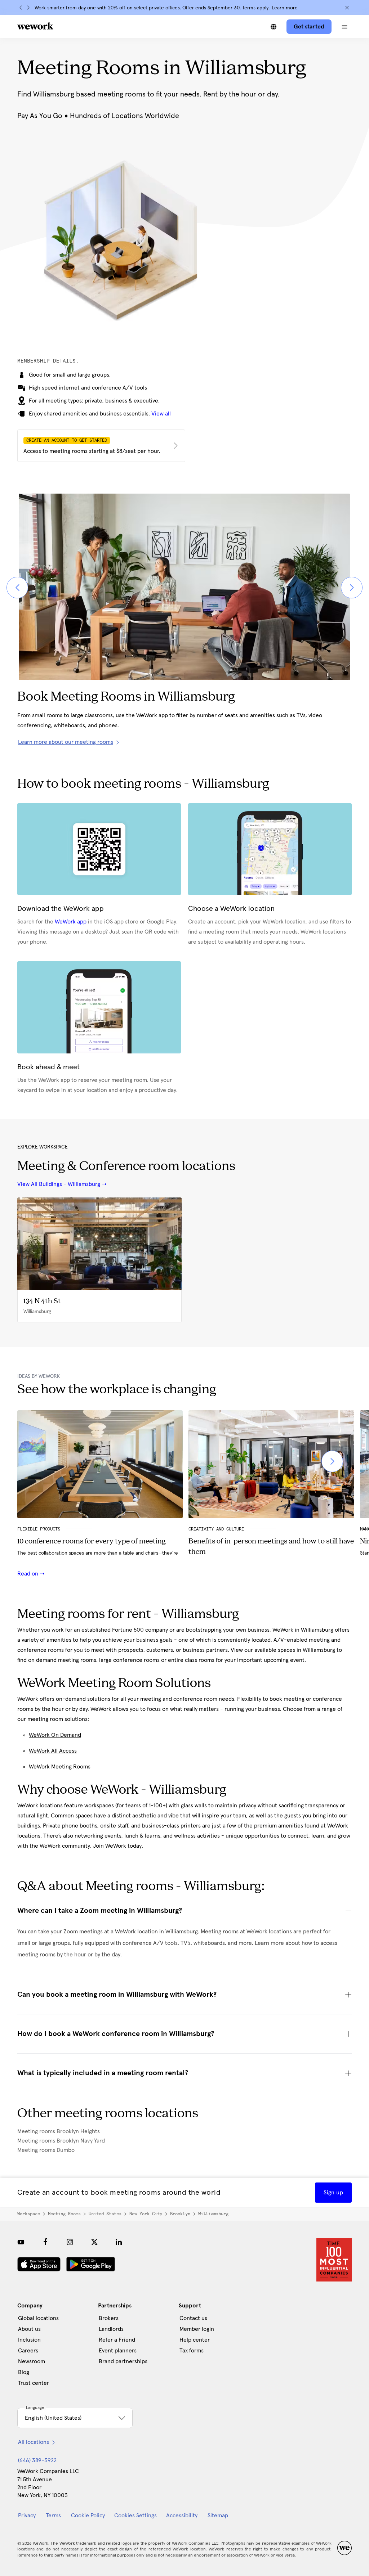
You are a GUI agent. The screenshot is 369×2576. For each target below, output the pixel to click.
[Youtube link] (21, 2242)
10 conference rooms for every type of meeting (91, 1542)
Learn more (285, 8)
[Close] (347, 8)
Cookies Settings (135, 2516)
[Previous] (21, 8)
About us (29, 2329)
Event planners (118, 2351)
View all (161, 414)
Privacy (27, 2516)
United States (105, 2214)
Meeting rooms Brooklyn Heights (59, 2131)
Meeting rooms (64, 2214)
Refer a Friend (117, 2340)
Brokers (109, 2318)
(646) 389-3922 (37, 2460)
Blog (24, 2372)
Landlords (111, 2329)
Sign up (333, 2193)
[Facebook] (45, 2242)
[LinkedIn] (119, 2242)
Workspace (29, 2214)
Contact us (193, 2318)
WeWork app (71, 922)
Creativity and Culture (216, 1529)
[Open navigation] (344, 27)
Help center (195, 2340)
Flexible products (39, 1529)
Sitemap (218, 2516)
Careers (28, 2351)
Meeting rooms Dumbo (46, 2150)
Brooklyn (180, 2214)
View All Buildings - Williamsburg (59, 1184)
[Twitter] (94, 2242)
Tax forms (192, 2351)
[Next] (28, 8)
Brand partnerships (123, 2361)
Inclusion (29, 2340)
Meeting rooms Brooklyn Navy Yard (61, 2141)
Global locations (38, 2318)
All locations (34, 2442)
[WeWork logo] (35, 26)
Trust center (34, 2383)
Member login (197, 2329)
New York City (146, 2214)
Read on (28, 1574)
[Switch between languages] (274, 27)
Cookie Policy (88, 2516)
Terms (53, 2516)
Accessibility (182, 2516)
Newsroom (32, 2361)
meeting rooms (36, 1955)
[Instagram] (70, 2242)
